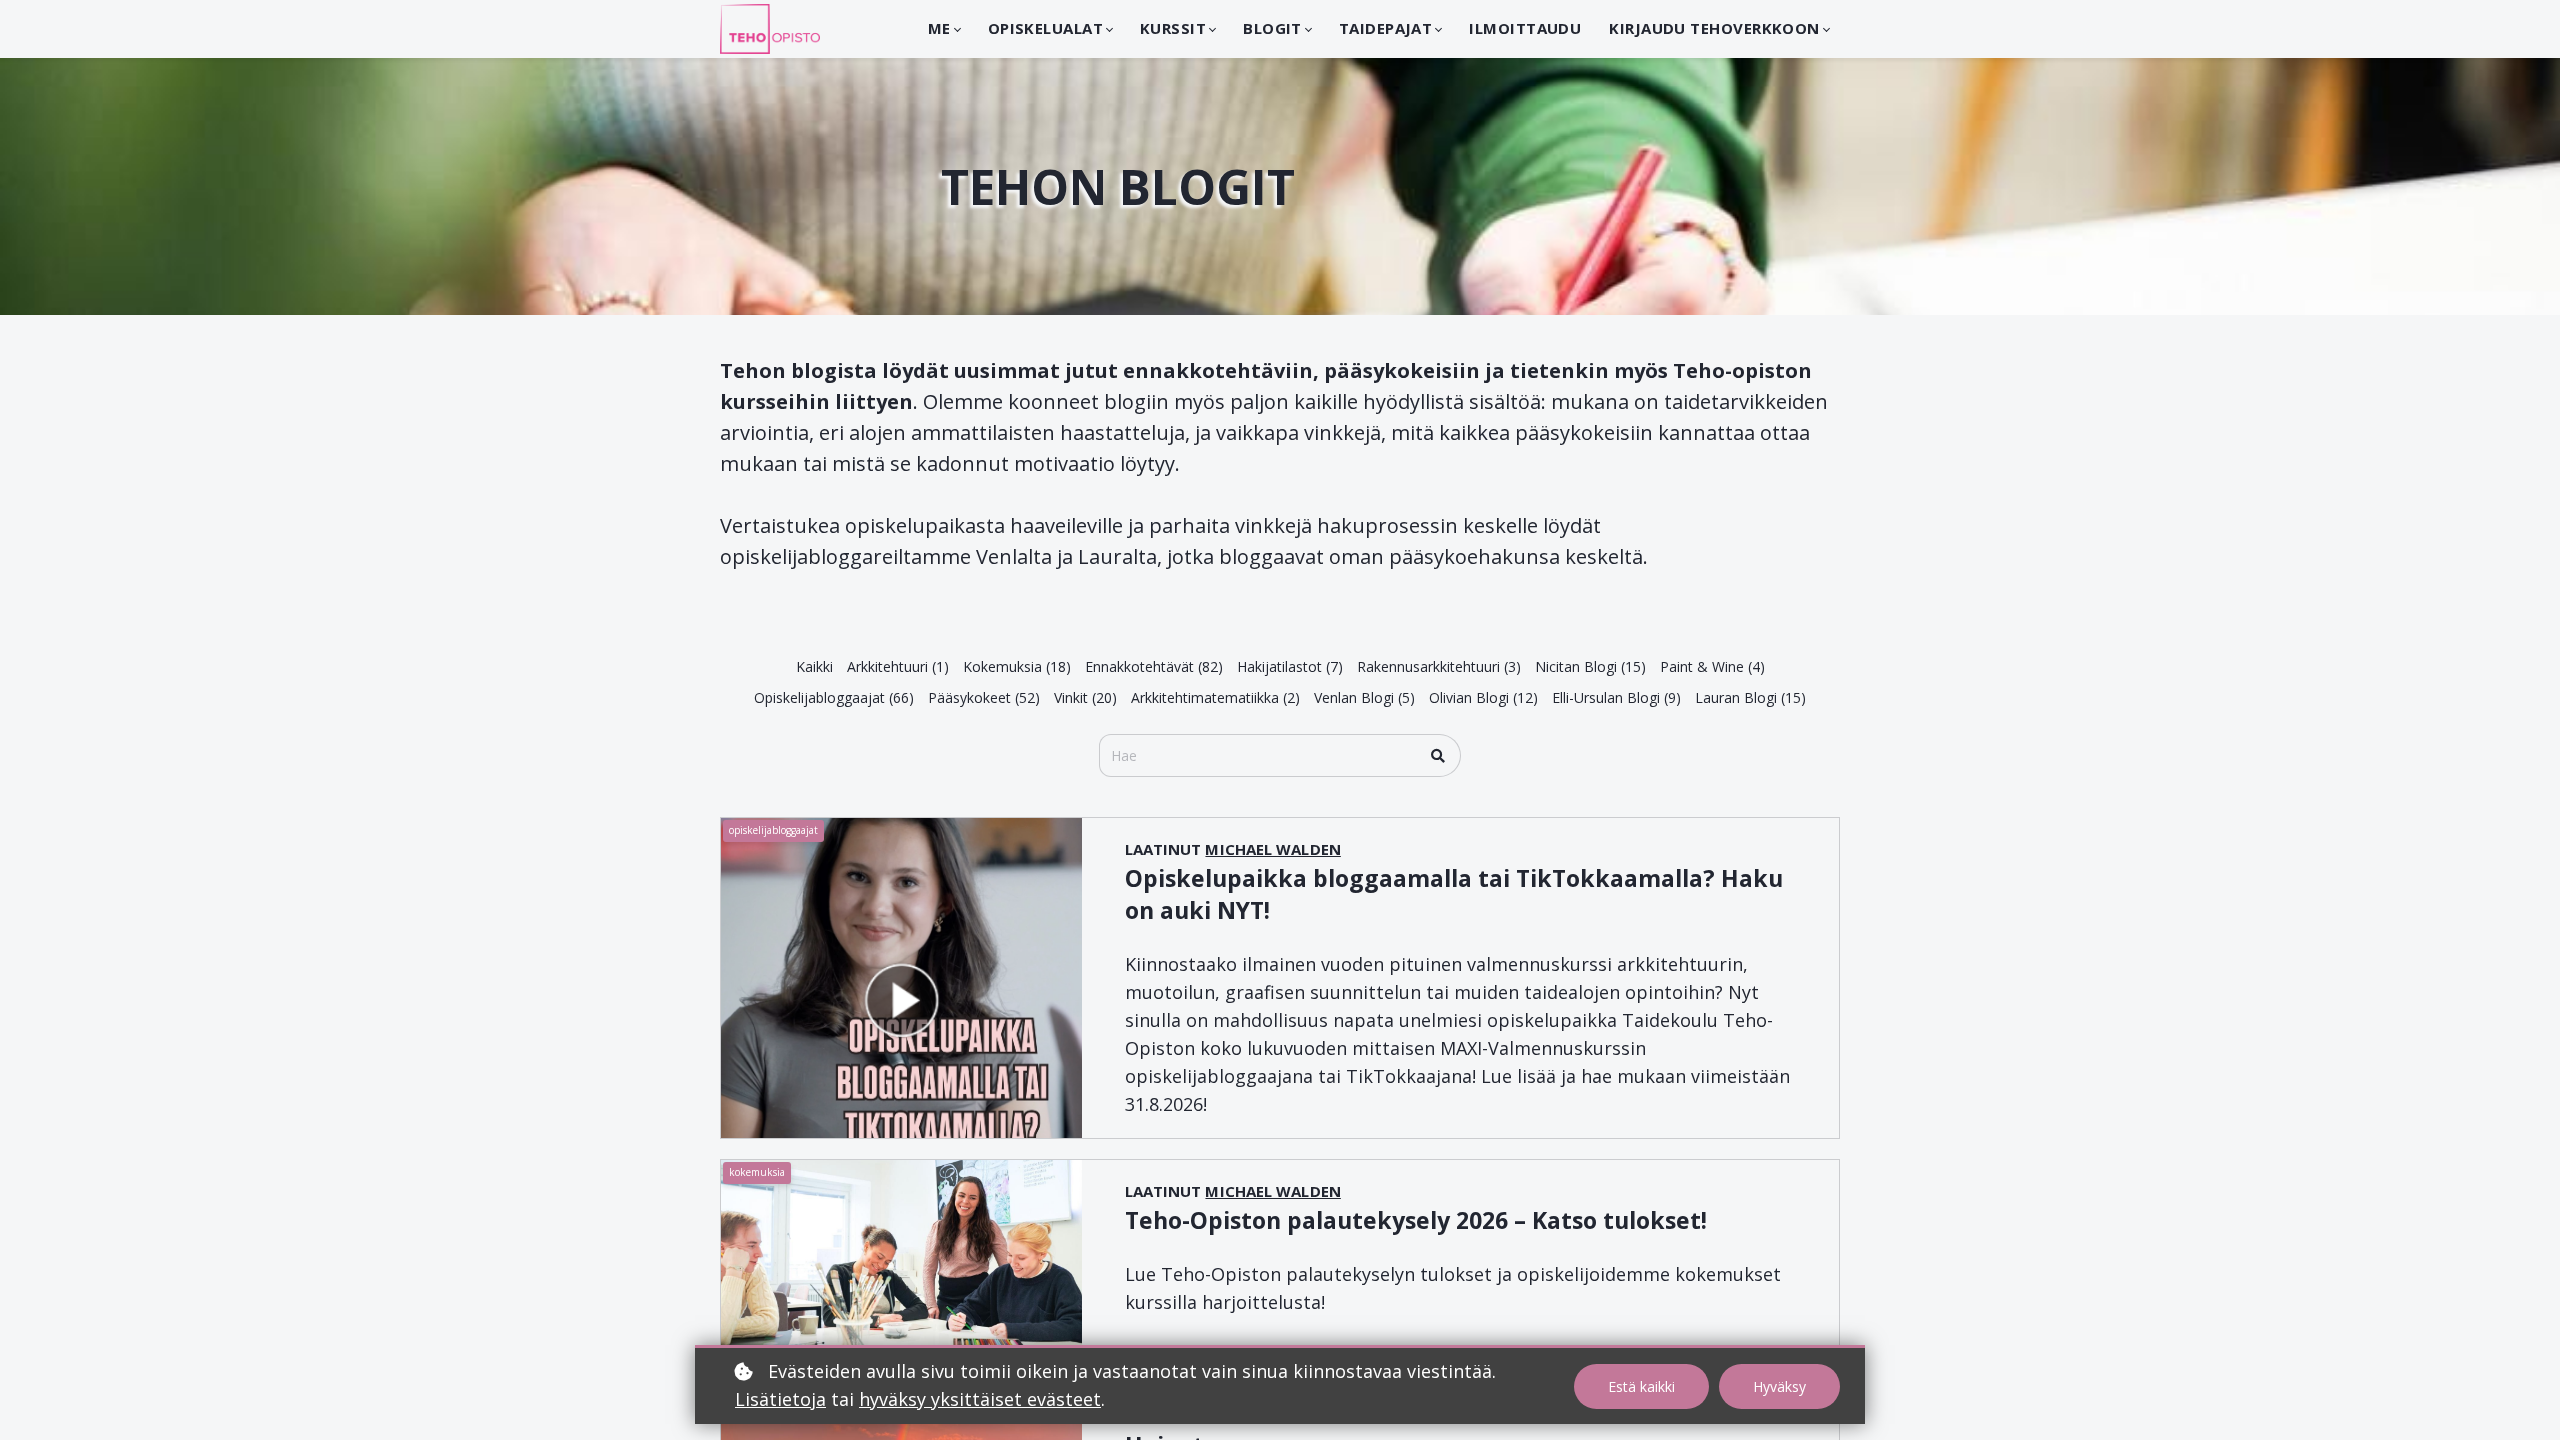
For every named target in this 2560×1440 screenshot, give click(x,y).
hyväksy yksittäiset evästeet (980, 1399)
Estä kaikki (1641, 1386)
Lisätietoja (780, 1399)
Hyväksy (1779, 1386)
